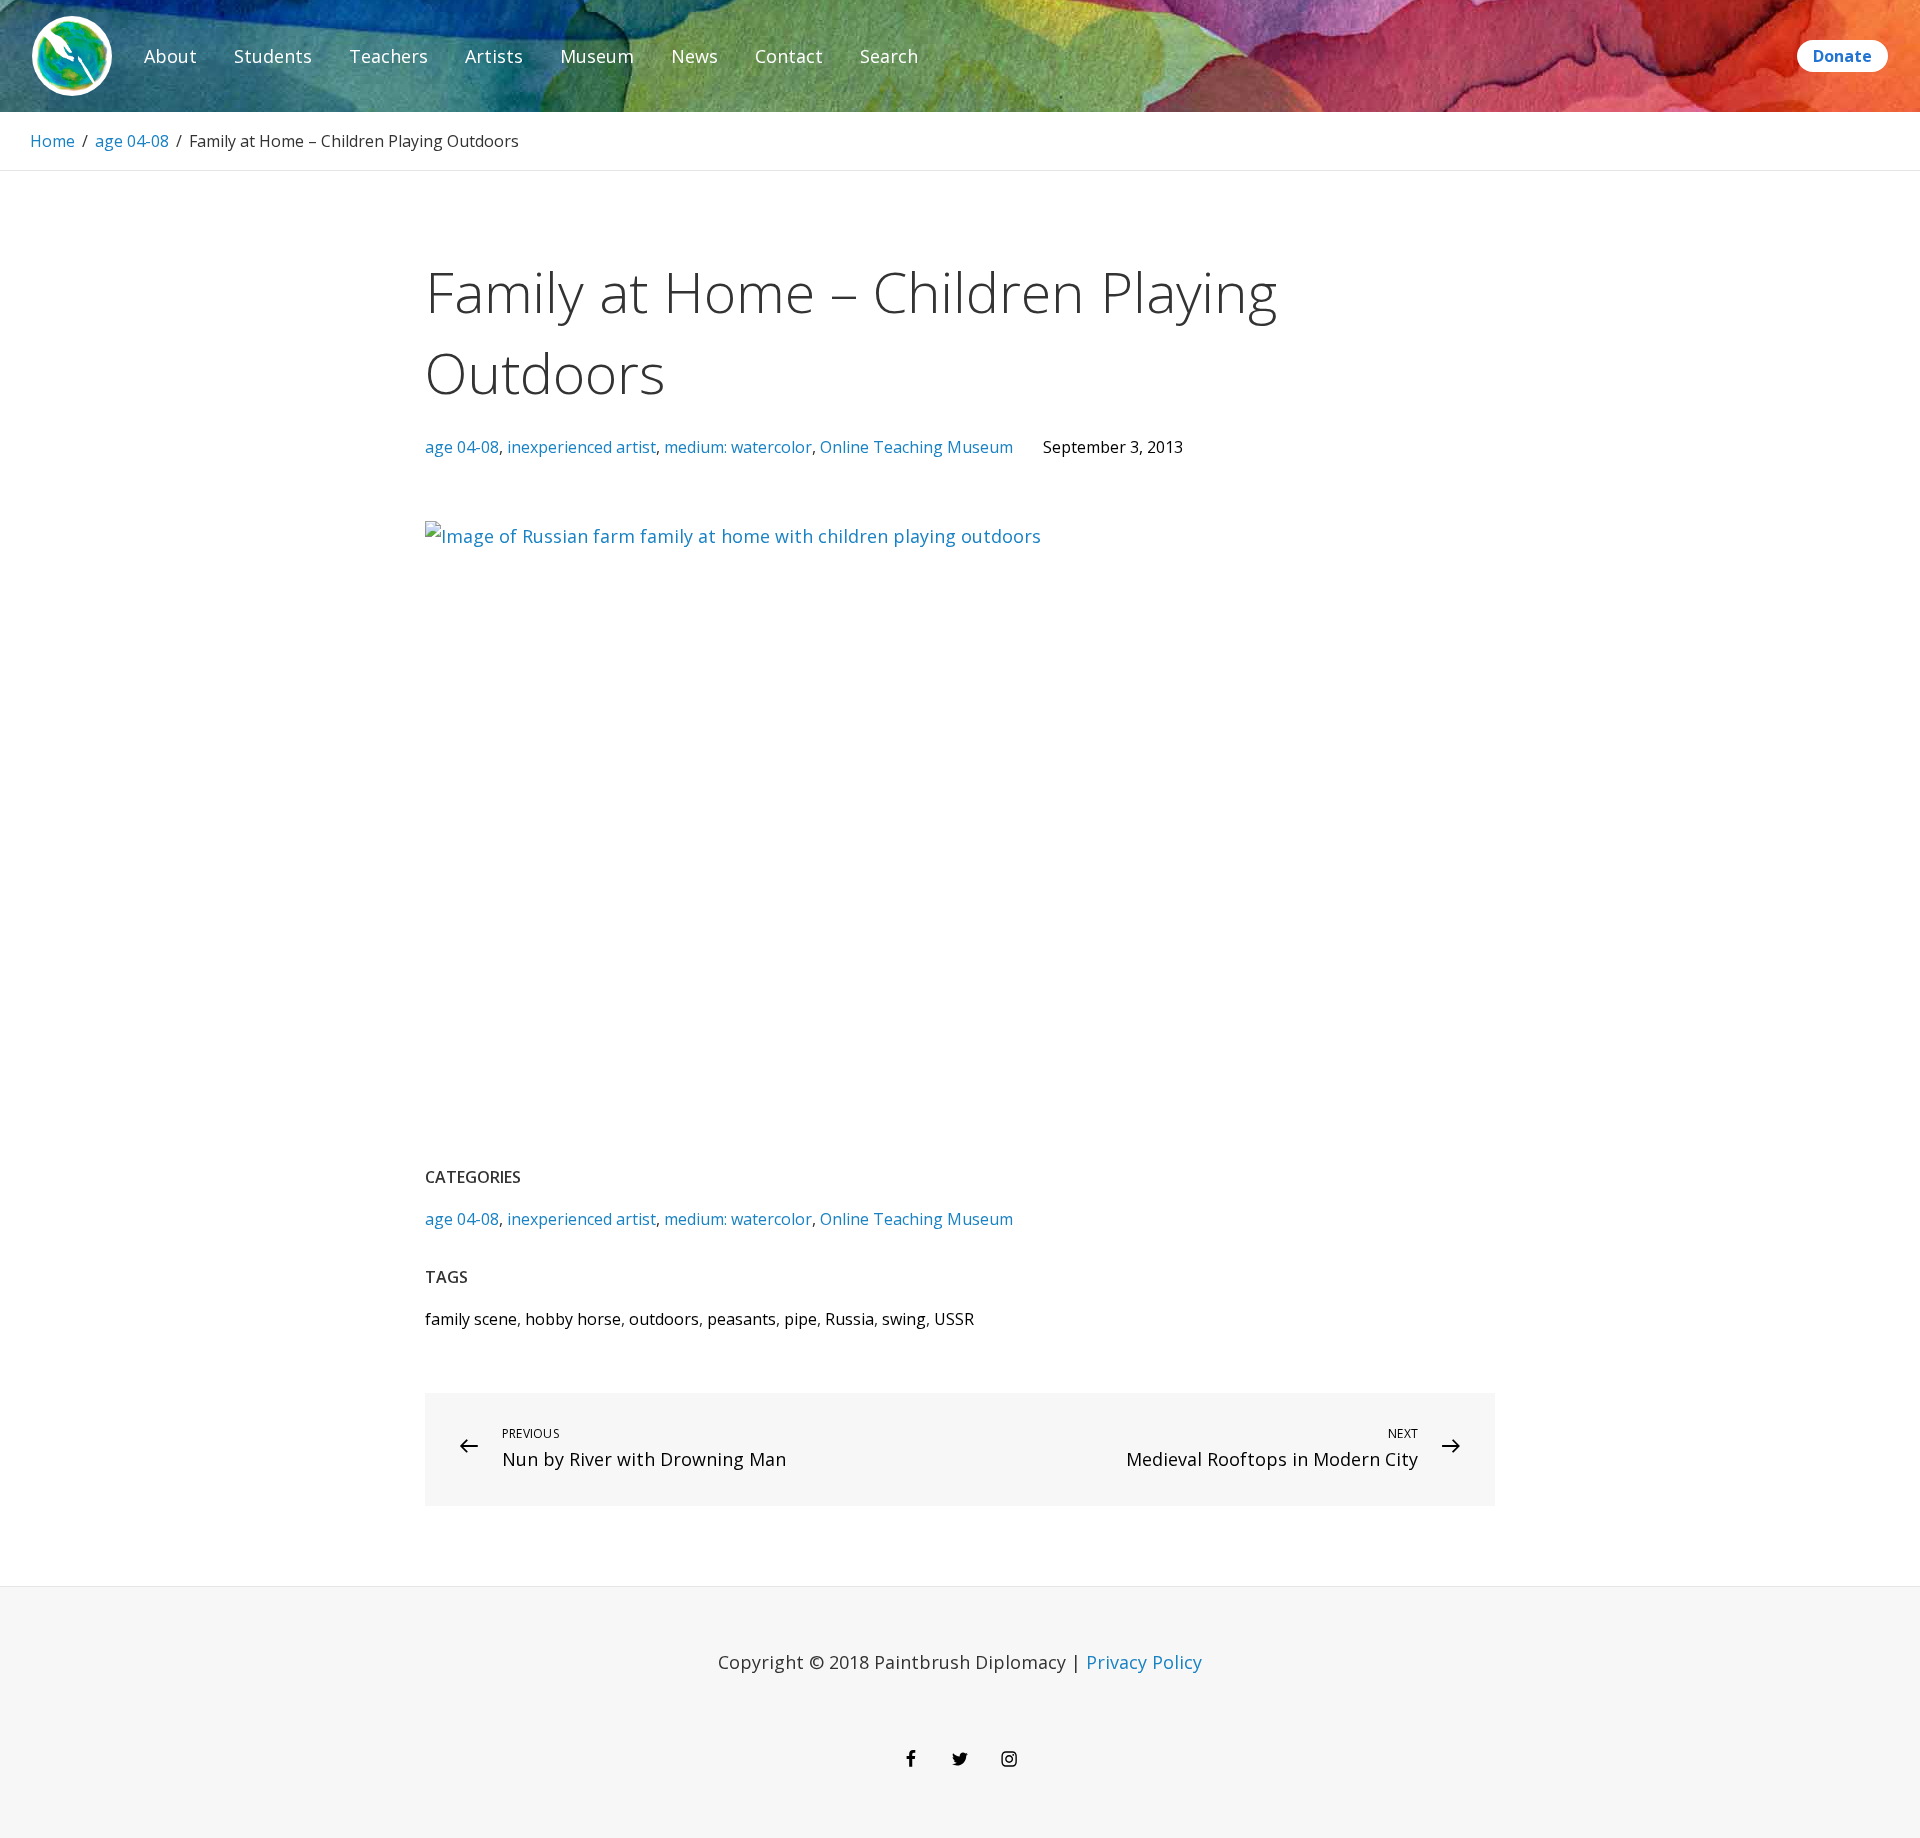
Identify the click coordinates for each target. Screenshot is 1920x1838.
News (694, 56)
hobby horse (573, 1319)
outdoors (664, 1319)
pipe (800, 1319)
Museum (597, 56)
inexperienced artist (581, 447)
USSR (954, 1319)
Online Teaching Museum (916, 447)
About (170, 56)
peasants (741, 1319)
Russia (849, 1319)
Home (52, 141)
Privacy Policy (1144, 1662)
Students (273, 56)
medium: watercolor (738, 447)
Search (889, 56)
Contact (789, 56)
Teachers (388, 56)
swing (904, 1319)
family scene (471, 1319)
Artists (494, 56)
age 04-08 (132, 141)
